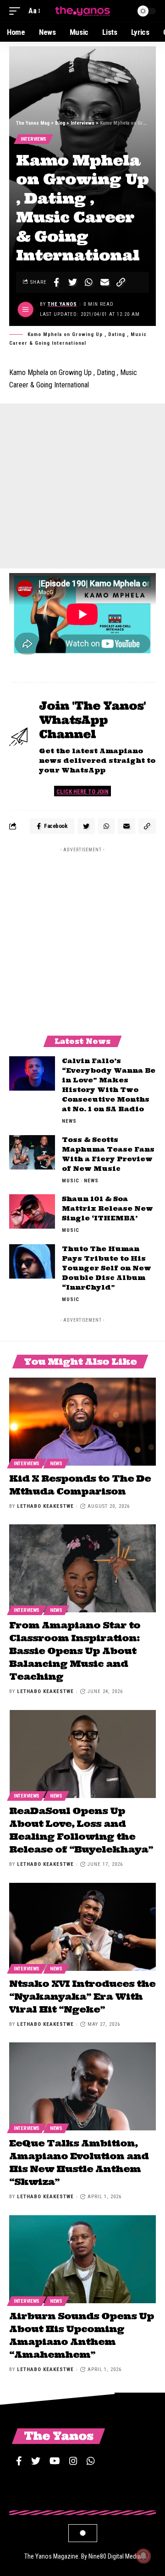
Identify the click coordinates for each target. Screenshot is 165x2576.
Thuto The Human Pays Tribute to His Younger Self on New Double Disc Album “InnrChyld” (107, 1268)
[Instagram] (73, 2461)
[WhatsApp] (91, 2461)
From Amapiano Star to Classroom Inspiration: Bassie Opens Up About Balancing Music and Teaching (75, 1651)
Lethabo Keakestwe (45, 1506)
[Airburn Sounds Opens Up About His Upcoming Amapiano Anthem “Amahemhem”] (82, 2259)
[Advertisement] (82, 486)
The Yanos (62, 304)
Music (71, 1181)
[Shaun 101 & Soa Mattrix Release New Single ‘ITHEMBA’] (32, 1211)
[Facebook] (19, 2461)
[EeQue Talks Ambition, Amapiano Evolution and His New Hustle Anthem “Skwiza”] (82, 2086)
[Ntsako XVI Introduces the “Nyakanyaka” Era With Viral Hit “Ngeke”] (82, 1927)
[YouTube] (55, 2461)
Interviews (33, 139)
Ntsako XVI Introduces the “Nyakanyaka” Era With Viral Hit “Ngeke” (82, 1996)
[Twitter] (36, 2461)
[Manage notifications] (143, 2556)
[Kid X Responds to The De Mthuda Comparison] (82, 1422)
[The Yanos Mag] (82, 11)
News (69, 1121)
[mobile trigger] (17, 11)
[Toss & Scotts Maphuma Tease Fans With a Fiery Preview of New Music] (32, 1152)
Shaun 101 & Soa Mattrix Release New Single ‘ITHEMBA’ (107, 1208)
